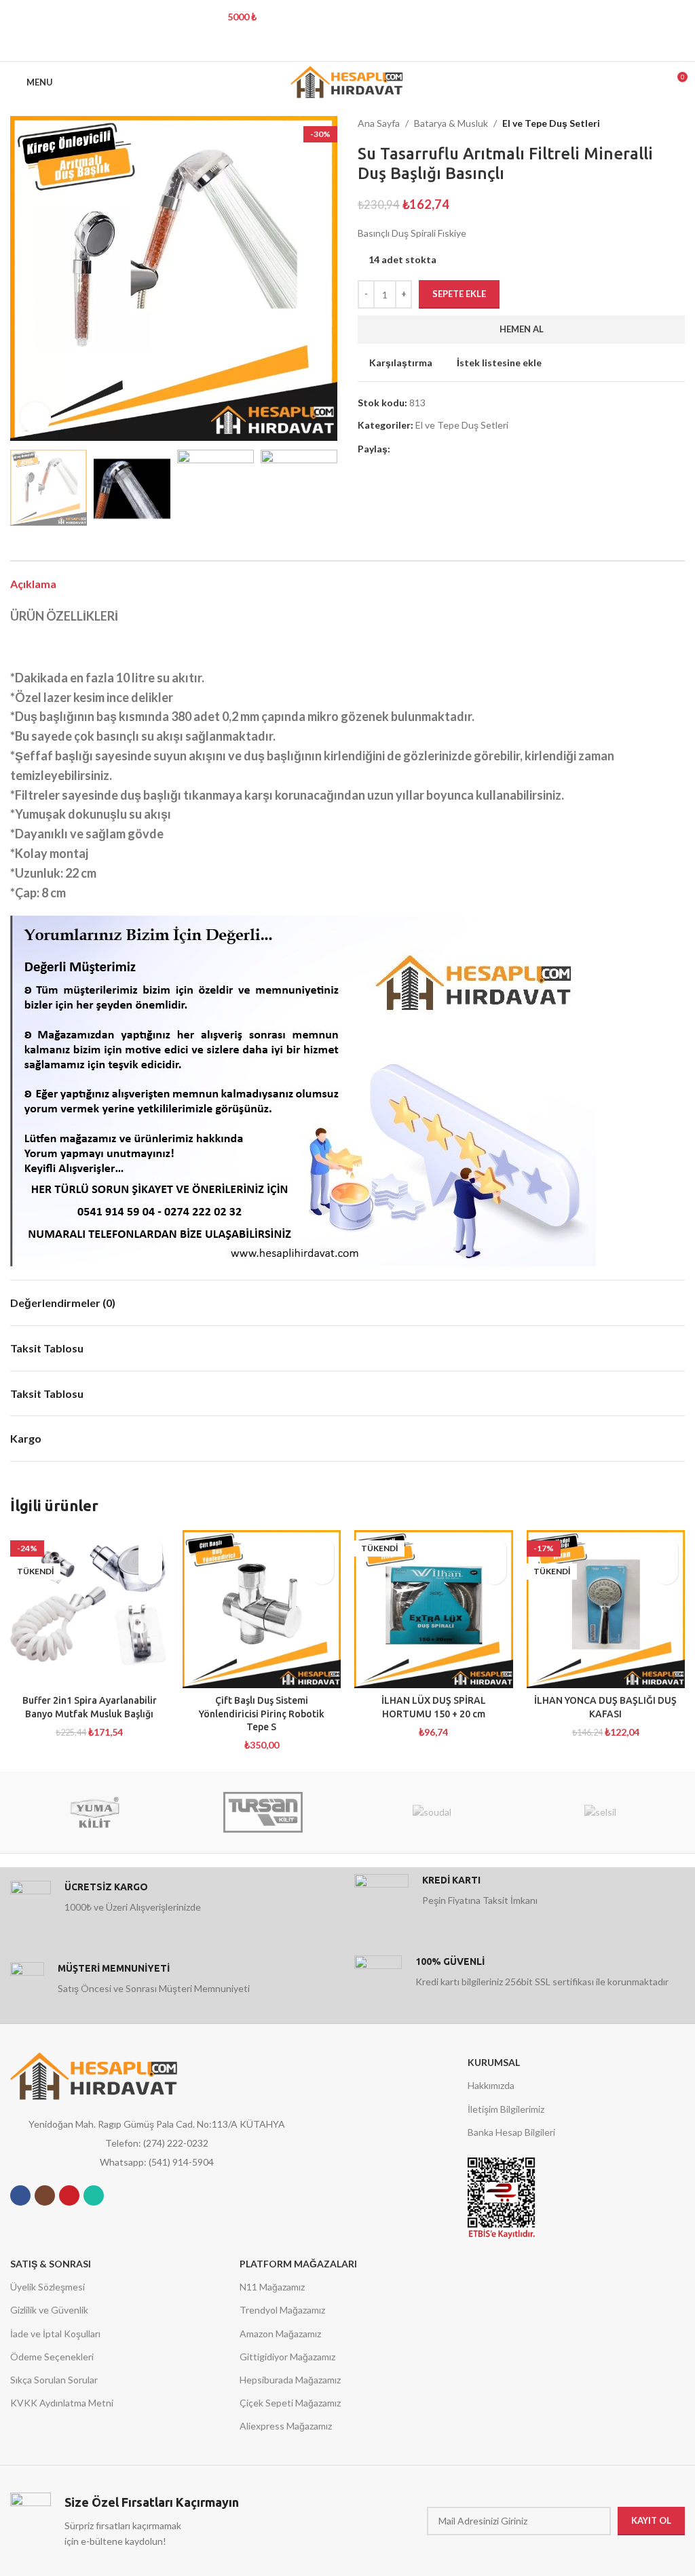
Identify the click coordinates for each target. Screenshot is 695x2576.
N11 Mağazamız (272, 2287)
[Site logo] (348, 81)
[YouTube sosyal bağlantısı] (69, 2196)
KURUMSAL (494, 2062)
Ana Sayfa (379, 123)
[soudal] (432, 1812)
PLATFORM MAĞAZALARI (298, 2264)
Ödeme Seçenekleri (52, 2357)
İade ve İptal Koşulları (55, 2334)
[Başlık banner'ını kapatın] (678, 17)
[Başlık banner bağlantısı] (327, 17)
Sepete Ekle (459, 294)
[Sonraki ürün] (678, 123)
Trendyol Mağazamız (282, 2310)
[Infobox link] (175, 1901)
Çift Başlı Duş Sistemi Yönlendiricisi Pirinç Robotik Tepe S (262, 1714)
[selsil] (600, 1812)
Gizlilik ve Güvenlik (49, 2310)
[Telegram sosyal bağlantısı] (382, 47)
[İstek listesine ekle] (150, 1549)
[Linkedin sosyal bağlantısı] (365, 47)
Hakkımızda (491, 2085)
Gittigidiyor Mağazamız (287, 2357)
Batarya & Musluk (451, 123)
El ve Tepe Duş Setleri (551, 123)
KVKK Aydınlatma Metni (62, 2403)
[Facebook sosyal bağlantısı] (313, 47)
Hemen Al (522, 329)
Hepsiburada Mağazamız (290, 2380)
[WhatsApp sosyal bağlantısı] (94, 2196)
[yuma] (94, 1812)
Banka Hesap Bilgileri (511, 2132)
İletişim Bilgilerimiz (506, 2109)
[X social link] (330, 47)
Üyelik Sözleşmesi (48, 2287)
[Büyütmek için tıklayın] (36, 417)
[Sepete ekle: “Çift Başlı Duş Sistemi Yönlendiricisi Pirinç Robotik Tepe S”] (322, 1573)
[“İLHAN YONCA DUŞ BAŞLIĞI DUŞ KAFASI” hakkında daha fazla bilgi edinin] (666, 1573)
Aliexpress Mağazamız (286, 2426)
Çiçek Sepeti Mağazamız (290, 2403)
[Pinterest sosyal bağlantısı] (347, 47)
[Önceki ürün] (651, 123)
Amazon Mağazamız (280, 2334)
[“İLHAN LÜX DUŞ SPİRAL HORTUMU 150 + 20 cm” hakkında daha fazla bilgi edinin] (494, 1573)
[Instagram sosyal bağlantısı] (45, 2196)
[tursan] (263, 1812)
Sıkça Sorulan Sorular (54, 2380)
